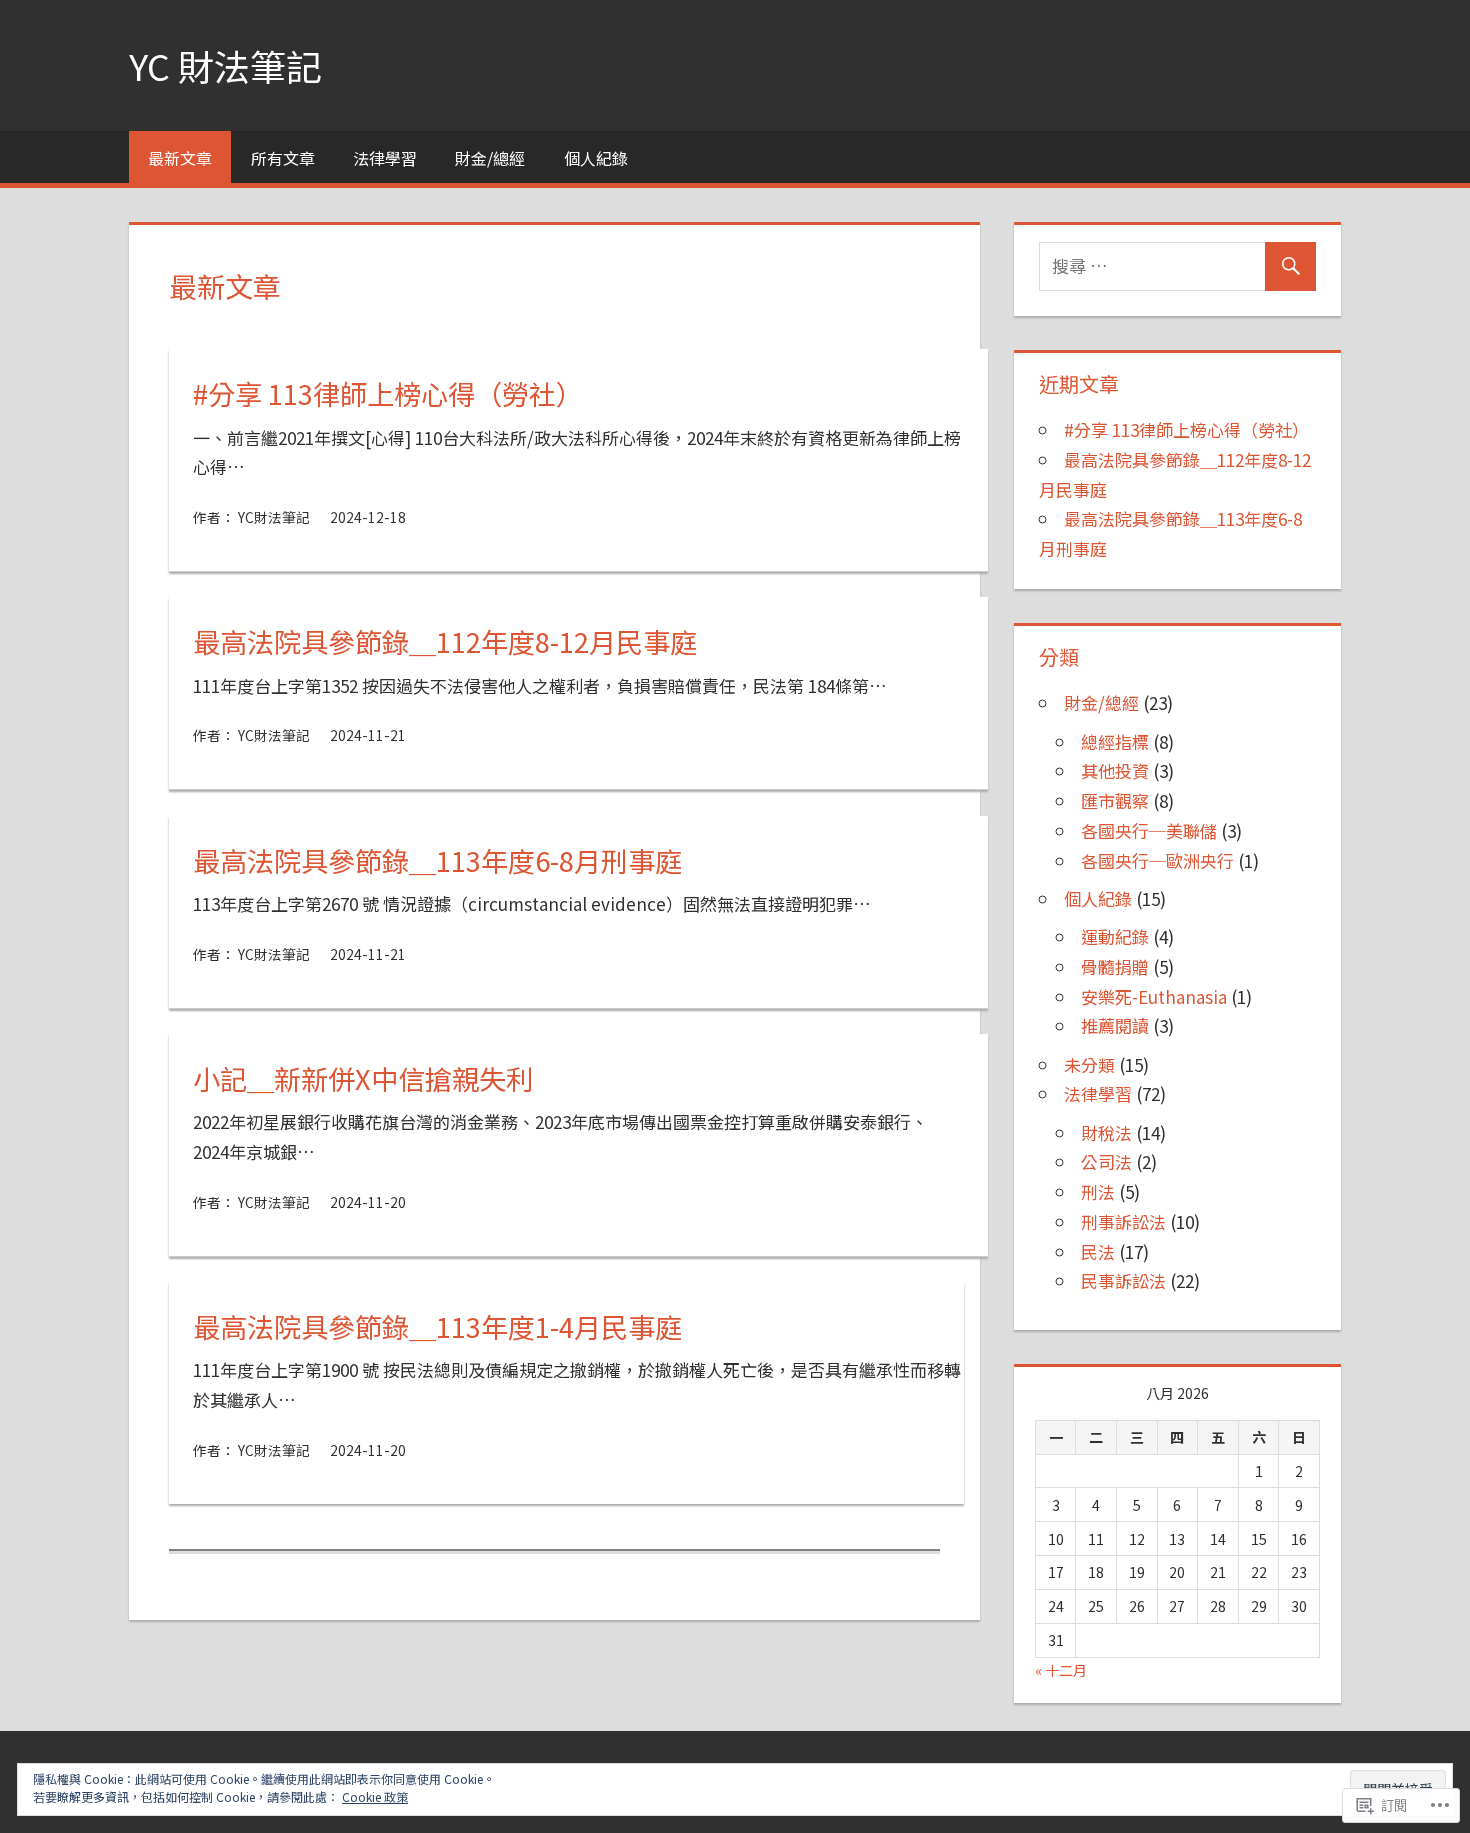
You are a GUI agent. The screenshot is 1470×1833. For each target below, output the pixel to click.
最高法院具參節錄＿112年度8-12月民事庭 (445, 641)
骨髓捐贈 (1115, 966)
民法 (1098, 1251)
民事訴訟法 (1123, 1280)
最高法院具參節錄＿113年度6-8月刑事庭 (437, 860)
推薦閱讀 (1115, 1025)
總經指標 (1115, 741)
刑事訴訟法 (1123, 1221)
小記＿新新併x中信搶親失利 (363, 1078)
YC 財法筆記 (225, 65)
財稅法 (1106, 1132)
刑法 (1098, 1191)
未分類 (1089, 1064)
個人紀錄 (596, 158)
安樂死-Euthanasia (1154, 996)
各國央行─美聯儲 (1149, 830)
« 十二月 (1061, 1670)
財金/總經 (490, 158)
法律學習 (385, 158)
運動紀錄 (1115, 936)
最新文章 (180, 158)
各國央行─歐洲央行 (1157, 860)
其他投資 (1115, 770)
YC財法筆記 (274, 517)
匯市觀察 (1115, 800)
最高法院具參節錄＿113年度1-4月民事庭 (437, 1326)
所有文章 (283, 158)
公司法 (1106, 1161)
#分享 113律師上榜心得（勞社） (388, 393)
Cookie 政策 (375, 1796)
